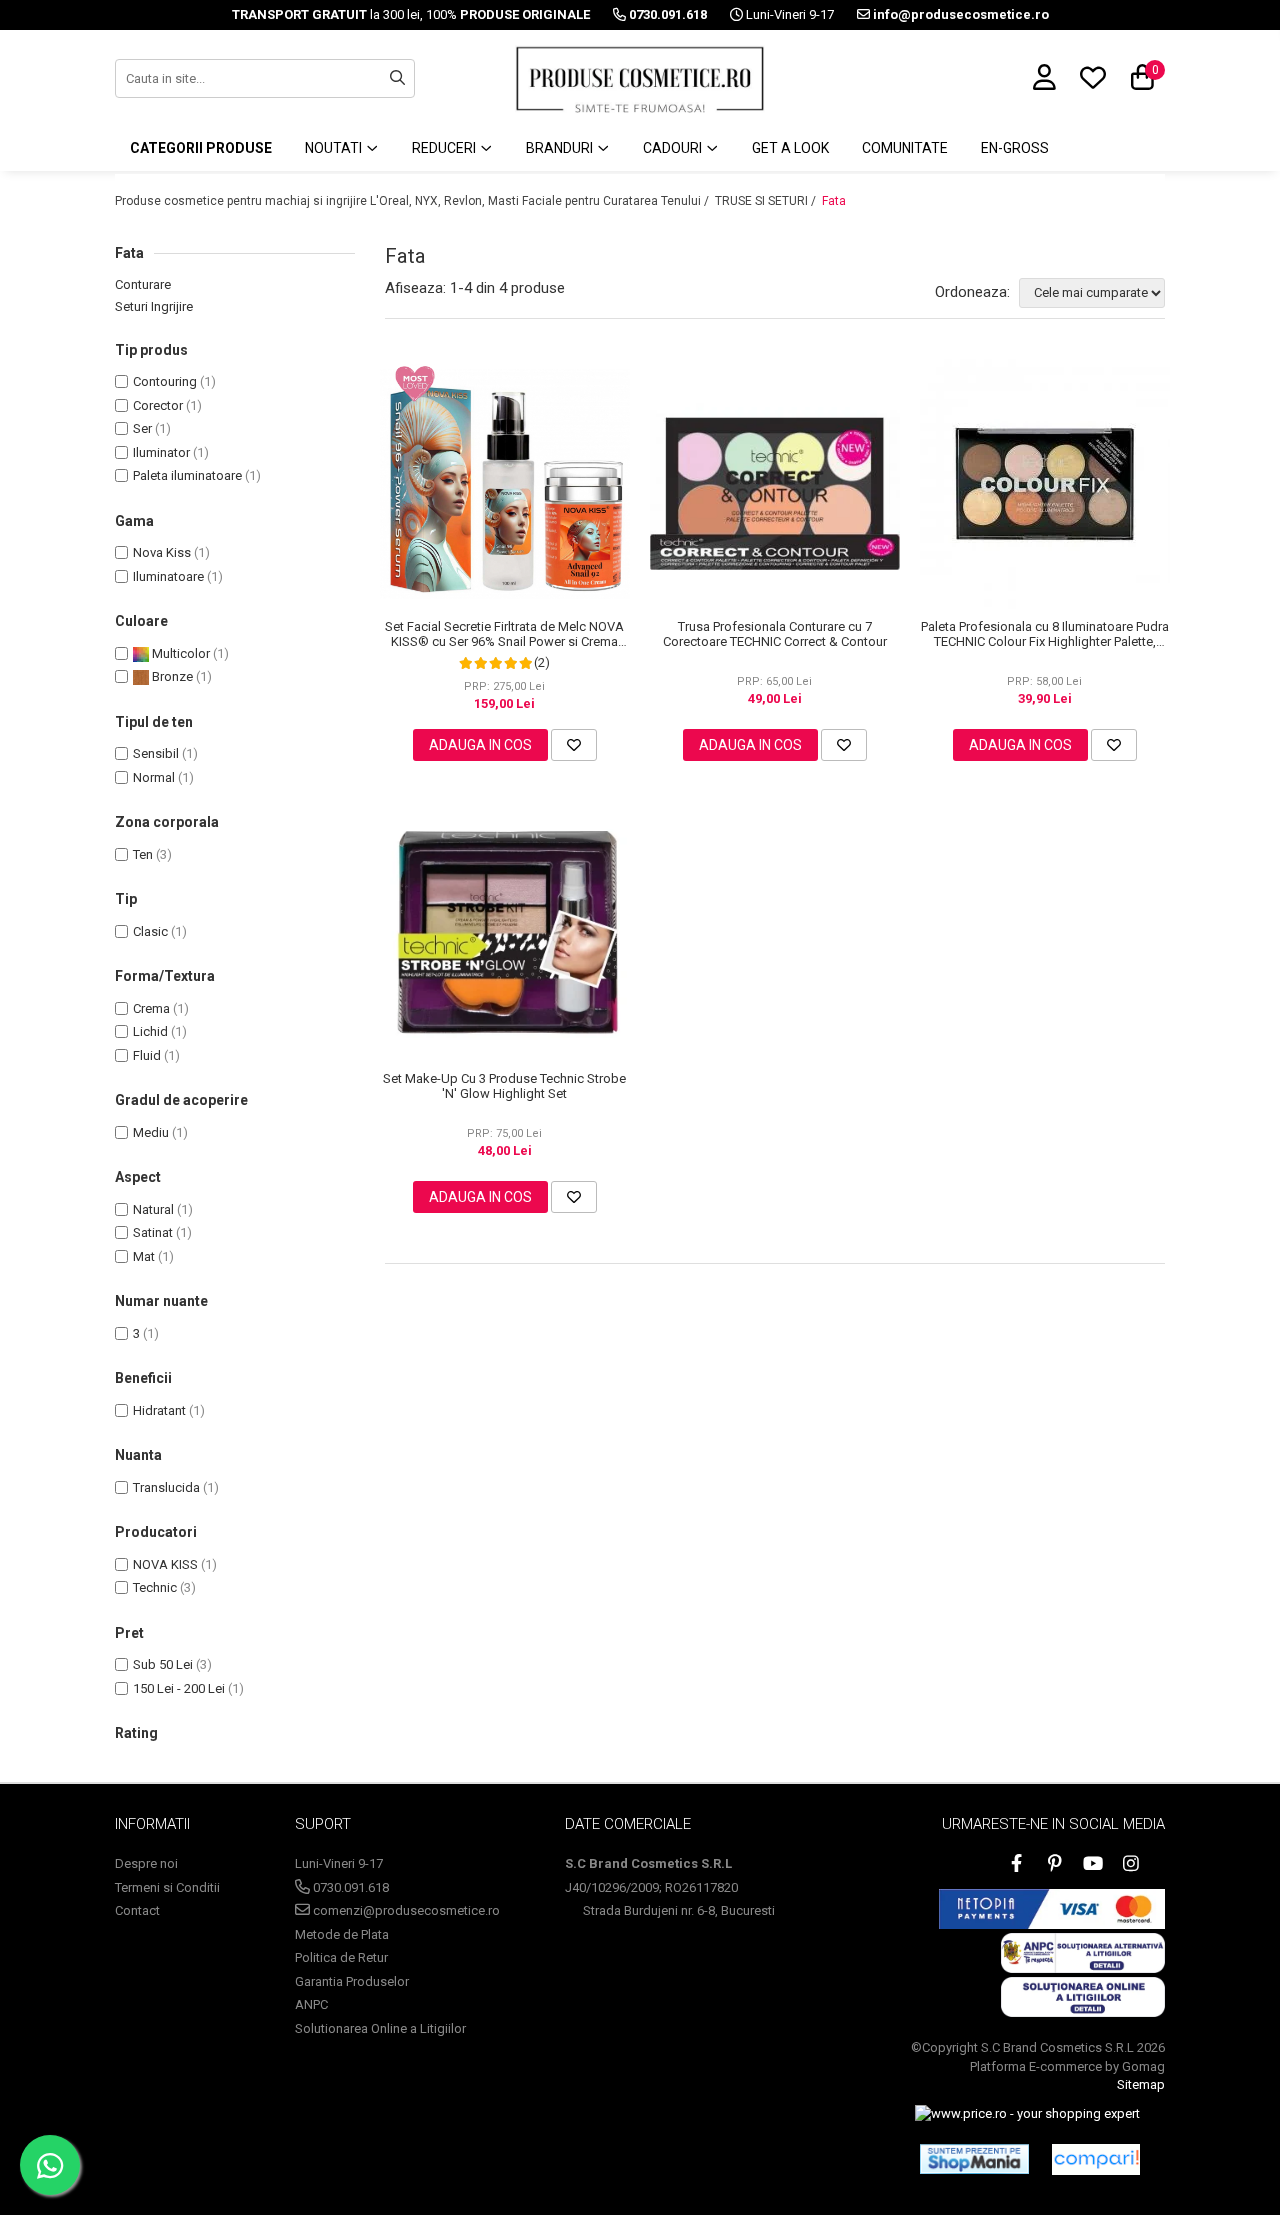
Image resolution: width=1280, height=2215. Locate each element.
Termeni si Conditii (167, 1887)
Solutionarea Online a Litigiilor (380, 2028)
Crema (151, 1008)
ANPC (311, 2004)
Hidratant (159, 1410)
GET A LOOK (790, 148)
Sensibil (156, 753)
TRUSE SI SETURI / (767, 201)
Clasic (150, 931)
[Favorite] (574, 745)
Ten (143, 854)
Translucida (166, 1487)
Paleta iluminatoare (187, 475)
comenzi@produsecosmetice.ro (405, 1910)
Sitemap (1141, 2084)
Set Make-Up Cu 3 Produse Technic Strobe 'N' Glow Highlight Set (504, 1086)
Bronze (171, 676)
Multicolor (179, 653)
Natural (153, 1209)
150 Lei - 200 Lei (179, 1688)
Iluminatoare (168, 576)
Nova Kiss (162, 552)
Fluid (147, 1055)
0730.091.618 (349, 1887)
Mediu (151, 1132)
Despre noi (146, 1863)
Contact (137, 1910)
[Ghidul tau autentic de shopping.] (1096, 2159)
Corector (158, 405)
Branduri (561, 148)
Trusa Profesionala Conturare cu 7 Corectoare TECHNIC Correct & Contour (775, 634)
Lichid (150, 1031)
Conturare (143, 284)
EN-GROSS (1015, 148)
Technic (155, 1587)
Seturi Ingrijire (154, 306)
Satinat (153, 1232)
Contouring (165, 381)
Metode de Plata (342, 1934)
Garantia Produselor (352, 1981)
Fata (834, 201)
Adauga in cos (480, 745)
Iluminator (161, 452)
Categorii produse (201, 148)
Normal (154, 777)
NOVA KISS (165, 1564)
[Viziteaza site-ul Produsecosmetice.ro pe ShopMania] (974, 2159)
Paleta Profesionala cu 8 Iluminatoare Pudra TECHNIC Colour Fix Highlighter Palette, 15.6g (1045, 634)
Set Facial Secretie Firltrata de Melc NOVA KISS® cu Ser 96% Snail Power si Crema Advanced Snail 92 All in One (504, 634)
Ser (142, 428)
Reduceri (445, 148)
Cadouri (674, 148)
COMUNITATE (905, 148)
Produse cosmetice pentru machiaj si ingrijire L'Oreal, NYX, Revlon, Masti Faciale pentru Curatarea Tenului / (413, 201)
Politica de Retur (341, 1957)
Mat (144, 1256)
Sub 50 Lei (163, 1664)
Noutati (335, 148)
